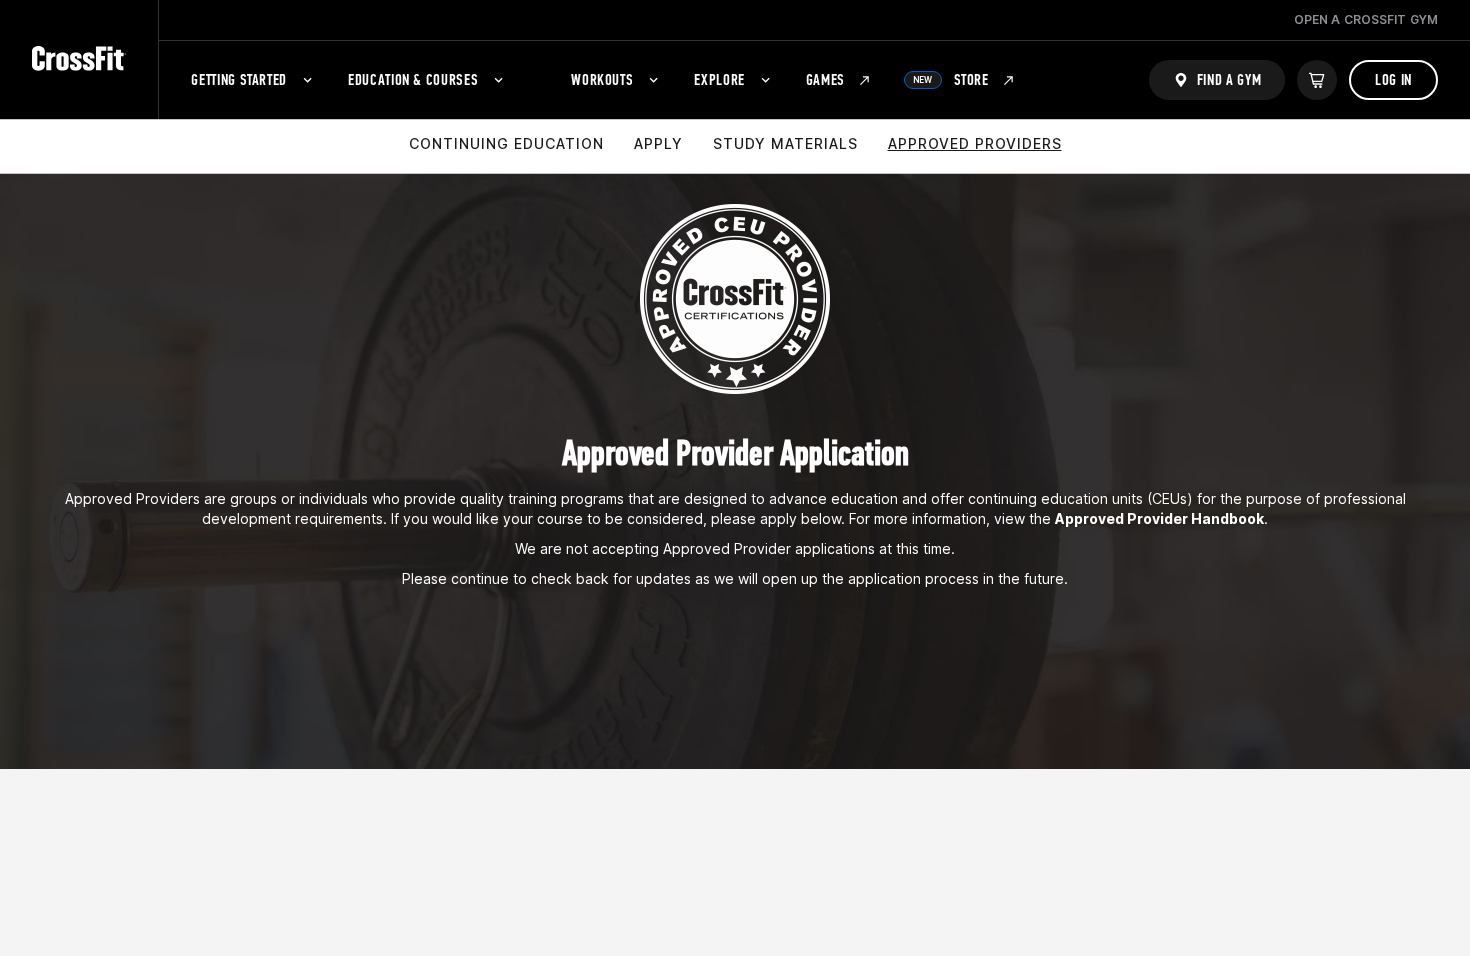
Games (825, 79)
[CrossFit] (79, 59)
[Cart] (1317, 80)
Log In (1393, 79)
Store (951, 79)
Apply (658, 143)
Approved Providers (975, 143)
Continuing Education (506, 143)
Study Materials (785, 143)
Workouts (602, 79)
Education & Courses (413, 79)
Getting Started (239, 79)
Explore (719, 79)
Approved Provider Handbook (1159, 518)
